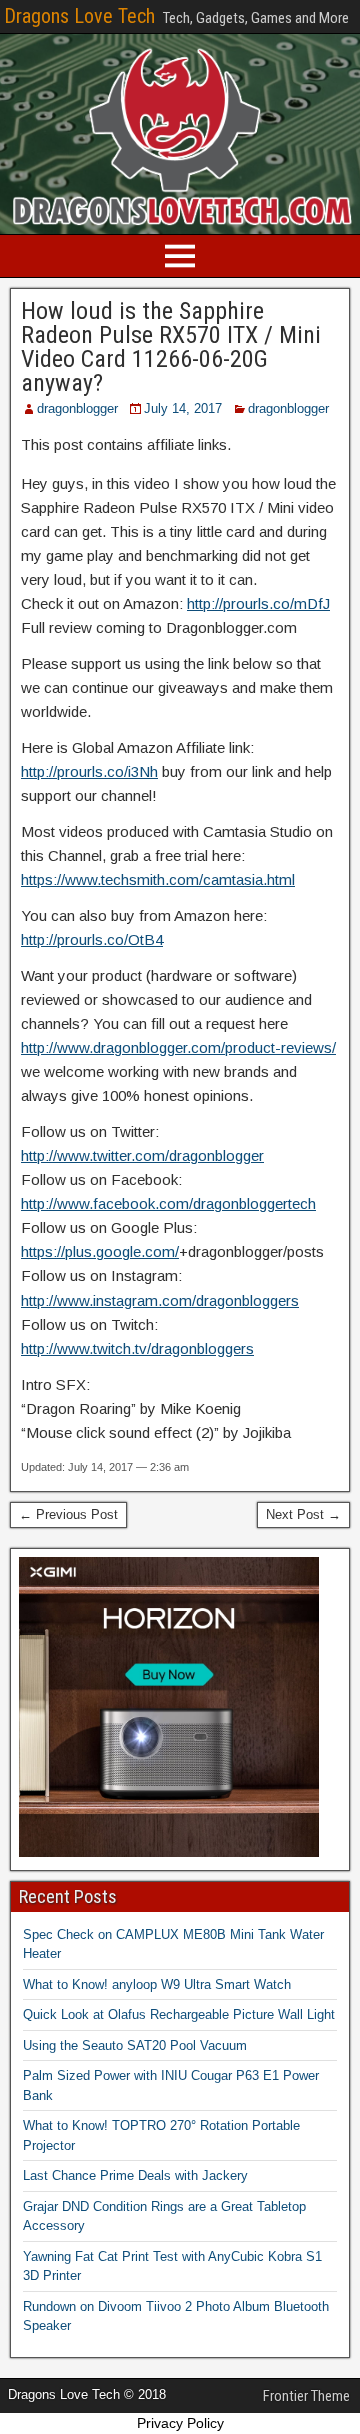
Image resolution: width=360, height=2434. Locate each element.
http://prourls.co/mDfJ (258, 603)
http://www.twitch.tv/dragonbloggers (137, 1348)
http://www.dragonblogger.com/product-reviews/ (178, 1047)
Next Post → (303, 1514)
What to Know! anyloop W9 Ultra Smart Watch (157, 1984)
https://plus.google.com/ (100, 1251)
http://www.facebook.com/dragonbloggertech (168, 1203)
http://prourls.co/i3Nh (89, 771)
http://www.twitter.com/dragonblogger (142, 1155)
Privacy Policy (180, 2423)
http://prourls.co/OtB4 (92, 939)
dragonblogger (77, 408)
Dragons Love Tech (79, 16)
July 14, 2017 (183, 408)
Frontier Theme (306, 2396)
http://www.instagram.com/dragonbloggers (160, 1300)
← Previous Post (68, 1514)
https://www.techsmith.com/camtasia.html (158, 879)
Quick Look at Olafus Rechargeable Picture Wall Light (179, 2014)
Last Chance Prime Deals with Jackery (135, 2175)
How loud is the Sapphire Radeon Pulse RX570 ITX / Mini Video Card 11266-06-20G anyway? (171, 347)
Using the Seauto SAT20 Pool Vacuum (135, 2045)
